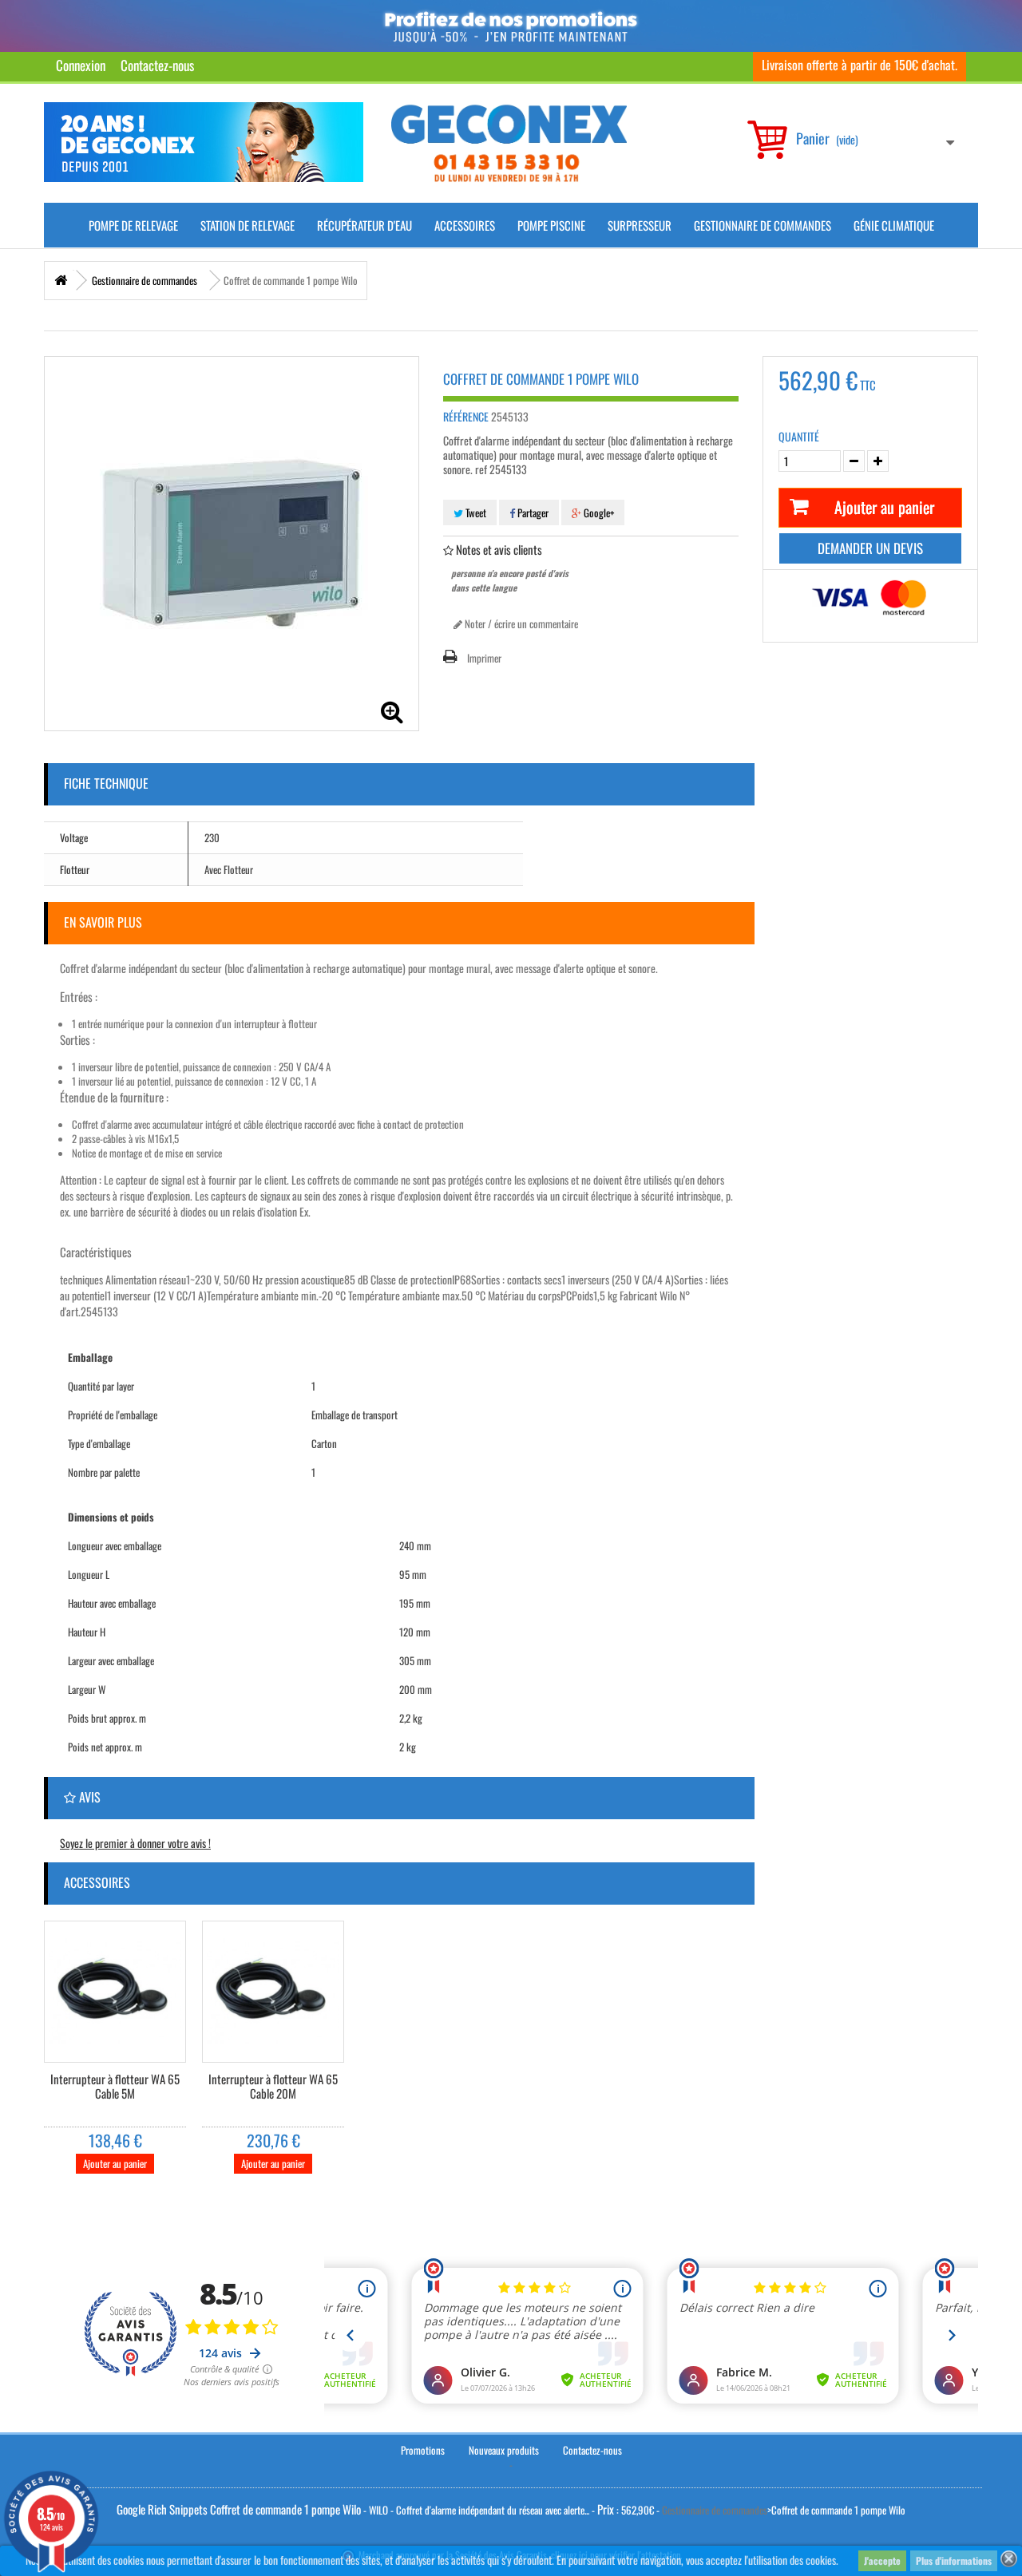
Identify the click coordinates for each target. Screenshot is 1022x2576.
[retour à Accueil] (61, 281)
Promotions (423, 2450)
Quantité (799, 437)
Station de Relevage (248, 225)
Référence (466, 417)
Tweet (475, 512)
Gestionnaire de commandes (763, 225)
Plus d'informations (954, 2560)
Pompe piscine (551, 225)
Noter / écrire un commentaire (520, 623)
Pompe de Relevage (133, 225)
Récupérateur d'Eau (364, 225)
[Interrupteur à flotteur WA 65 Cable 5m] (115, 1992)
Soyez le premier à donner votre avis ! (135, 1843)
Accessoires (465, 225)
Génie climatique (894, 225)
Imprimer (484, 658)
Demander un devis (870, 548)
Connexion (81, 65)
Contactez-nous (157, 65)
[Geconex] (509, 143)
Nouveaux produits (504, 2450)
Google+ (598, 512)
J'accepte (882, 2560)
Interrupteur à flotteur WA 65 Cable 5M (115, 2087)
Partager (532, 512)
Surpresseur (640, 225)
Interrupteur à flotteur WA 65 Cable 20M (273, 2087)
